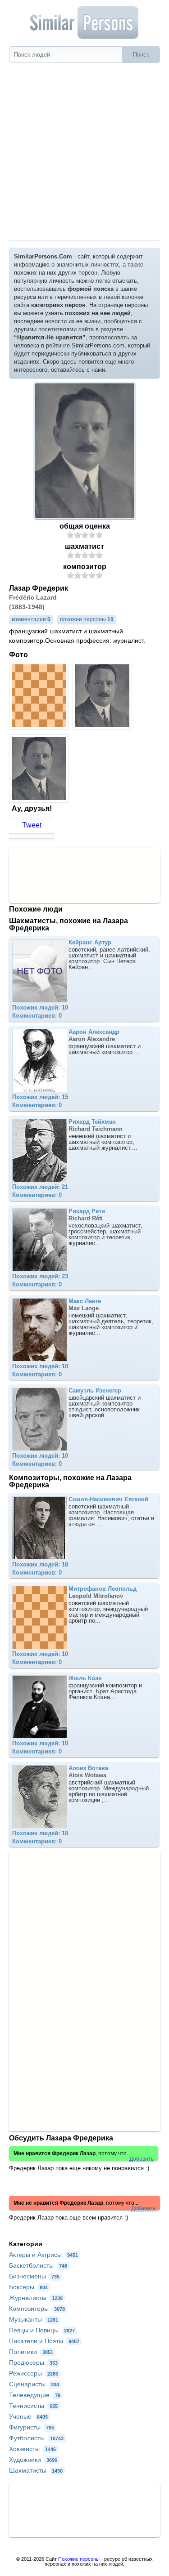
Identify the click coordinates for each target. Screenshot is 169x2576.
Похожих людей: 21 (40, 1187)
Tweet (32, 825)
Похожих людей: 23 (40, 1276)
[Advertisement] (84, 152)
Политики (31, 2352)
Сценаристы (34, 2384)
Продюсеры (33, 2362)
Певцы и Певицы (42, 2330)
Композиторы (37, 2309)
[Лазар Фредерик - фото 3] (40, 800)
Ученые (28, 2416)
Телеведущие (35, 2395)
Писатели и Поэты (44, 2341)
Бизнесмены (34, 2276)
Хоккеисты (32, 2449)
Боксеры (28, 2287)
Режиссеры (34, 2373)
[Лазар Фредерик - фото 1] (40, 727)
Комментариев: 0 (37, 1016)
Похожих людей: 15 (40, 1097)
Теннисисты (33, 2406)
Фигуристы (32, 2427)
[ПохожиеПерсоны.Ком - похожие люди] (85, 22)
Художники (33, 2460)
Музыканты (34, 2319)
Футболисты (36, 2438)
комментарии (31, 619)
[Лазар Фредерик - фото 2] (103, 727)
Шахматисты (36, 2470)
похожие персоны (87, 619)
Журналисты (36, 2298)
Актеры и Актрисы (43, 2255)
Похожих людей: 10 (40, 1008)
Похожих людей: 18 (40, 1564)
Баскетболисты (38, 2265)
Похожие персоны (79, 2559)
